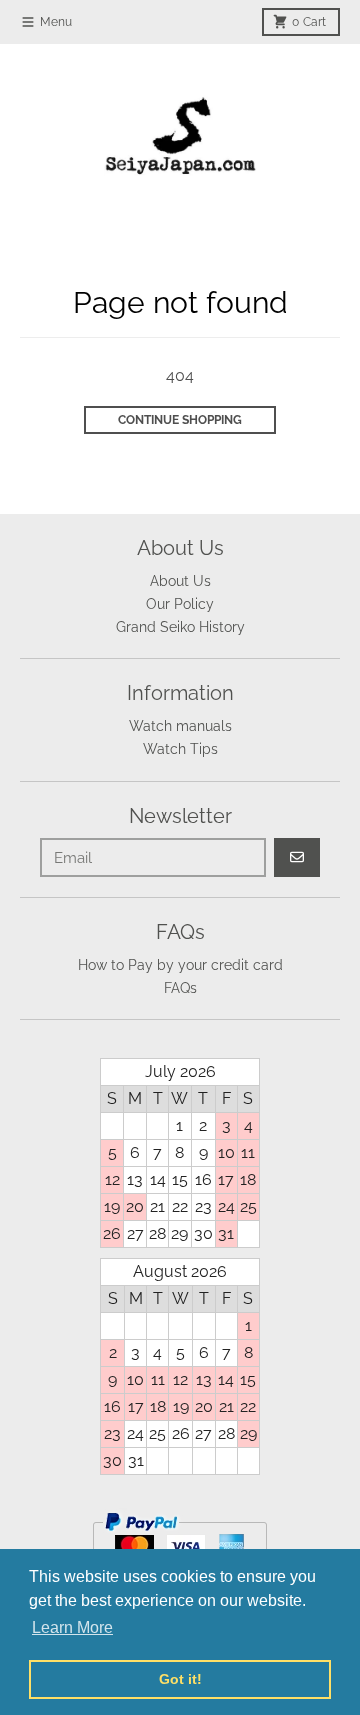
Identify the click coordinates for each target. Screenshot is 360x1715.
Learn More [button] (72, 1627)
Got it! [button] (180, 1679)
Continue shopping (180, 420)
